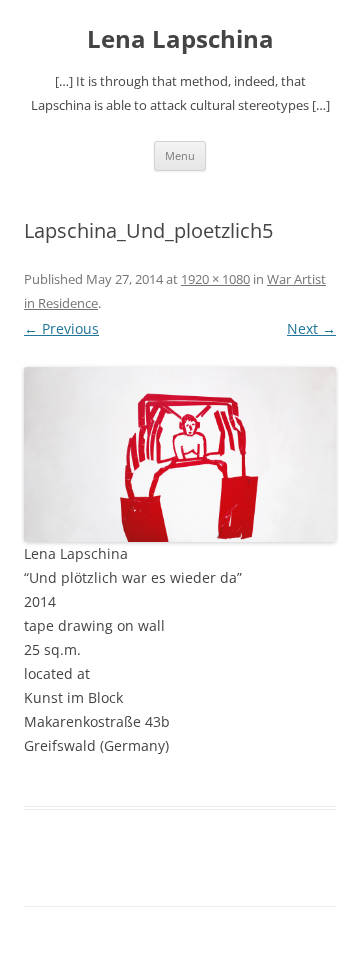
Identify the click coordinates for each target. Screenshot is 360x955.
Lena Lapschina (180, 39)
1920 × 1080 (215, 279)
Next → (311, 328)
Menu (180, 155)
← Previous (61, 328)
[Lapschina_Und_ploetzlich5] (180, 455)
